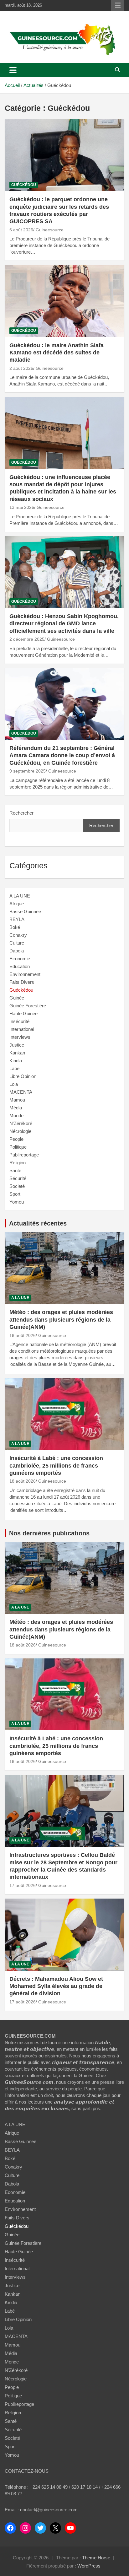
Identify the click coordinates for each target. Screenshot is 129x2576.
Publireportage (24, 1155)
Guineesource (50, 230)
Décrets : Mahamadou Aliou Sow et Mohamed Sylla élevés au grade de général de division (56, 1986)
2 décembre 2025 (27, 639)
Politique (18, 1147)
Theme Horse (96, 2558)
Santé (15, 1170)
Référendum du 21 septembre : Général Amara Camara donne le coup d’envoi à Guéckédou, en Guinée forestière (62, 755)
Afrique (17, 904)
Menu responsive (118, 5)
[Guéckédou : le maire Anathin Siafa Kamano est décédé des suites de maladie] (64, 301)
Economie (20, 959)
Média (16, 1108)
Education (20, 966)
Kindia (16, 1061)
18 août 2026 (23, 1335)
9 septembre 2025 (28, 771)
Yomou (17, 1202)
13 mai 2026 (22, 507)
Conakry (18, 935)
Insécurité (19, 1021)
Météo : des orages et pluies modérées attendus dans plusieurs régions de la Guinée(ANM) (61, 1320)
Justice (17, 1045)
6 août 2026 (21, 230)
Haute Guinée (23, 1013)
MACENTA (21, 1092)
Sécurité (18, 1178)
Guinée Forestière (28, 1006)
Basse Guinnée (25, 911)
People (16, 1139)
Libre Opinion (23, 1076)
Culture (17, 943)
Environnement (25, 974)
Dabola (17, 951)
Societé (17, 1186)
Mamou (17, 1100)
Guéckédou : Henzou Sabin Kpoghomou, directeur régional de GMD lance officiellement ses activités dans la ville (64, 624)
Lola (14, 1084)
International (22, 1029)
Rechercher (21, 813)
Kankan (17, 1053)
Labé (14, 1068)
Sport (15, 1194)
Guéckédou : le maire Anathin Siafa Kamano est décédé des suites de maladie (57, 353)
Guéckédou (24, 185)
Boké (15, 927)
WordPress (89, 2566)
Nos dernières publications (49, 1533)
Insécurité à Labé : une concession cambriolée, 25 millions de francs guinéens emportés (56, 1466)
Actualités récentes (38, 1223)
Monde (16, 1116)
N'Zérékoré (21, 1123)
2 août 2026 (21, 368)
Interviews (20, 1037)
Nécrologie (20, 1131)
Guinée (17, 998)
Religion (18, 1163)
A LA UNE (20, 896)
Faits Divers (22, 982)
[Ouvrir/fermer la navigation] (13, 70)
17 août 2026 (23, 1885)
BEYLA (17, 919)
